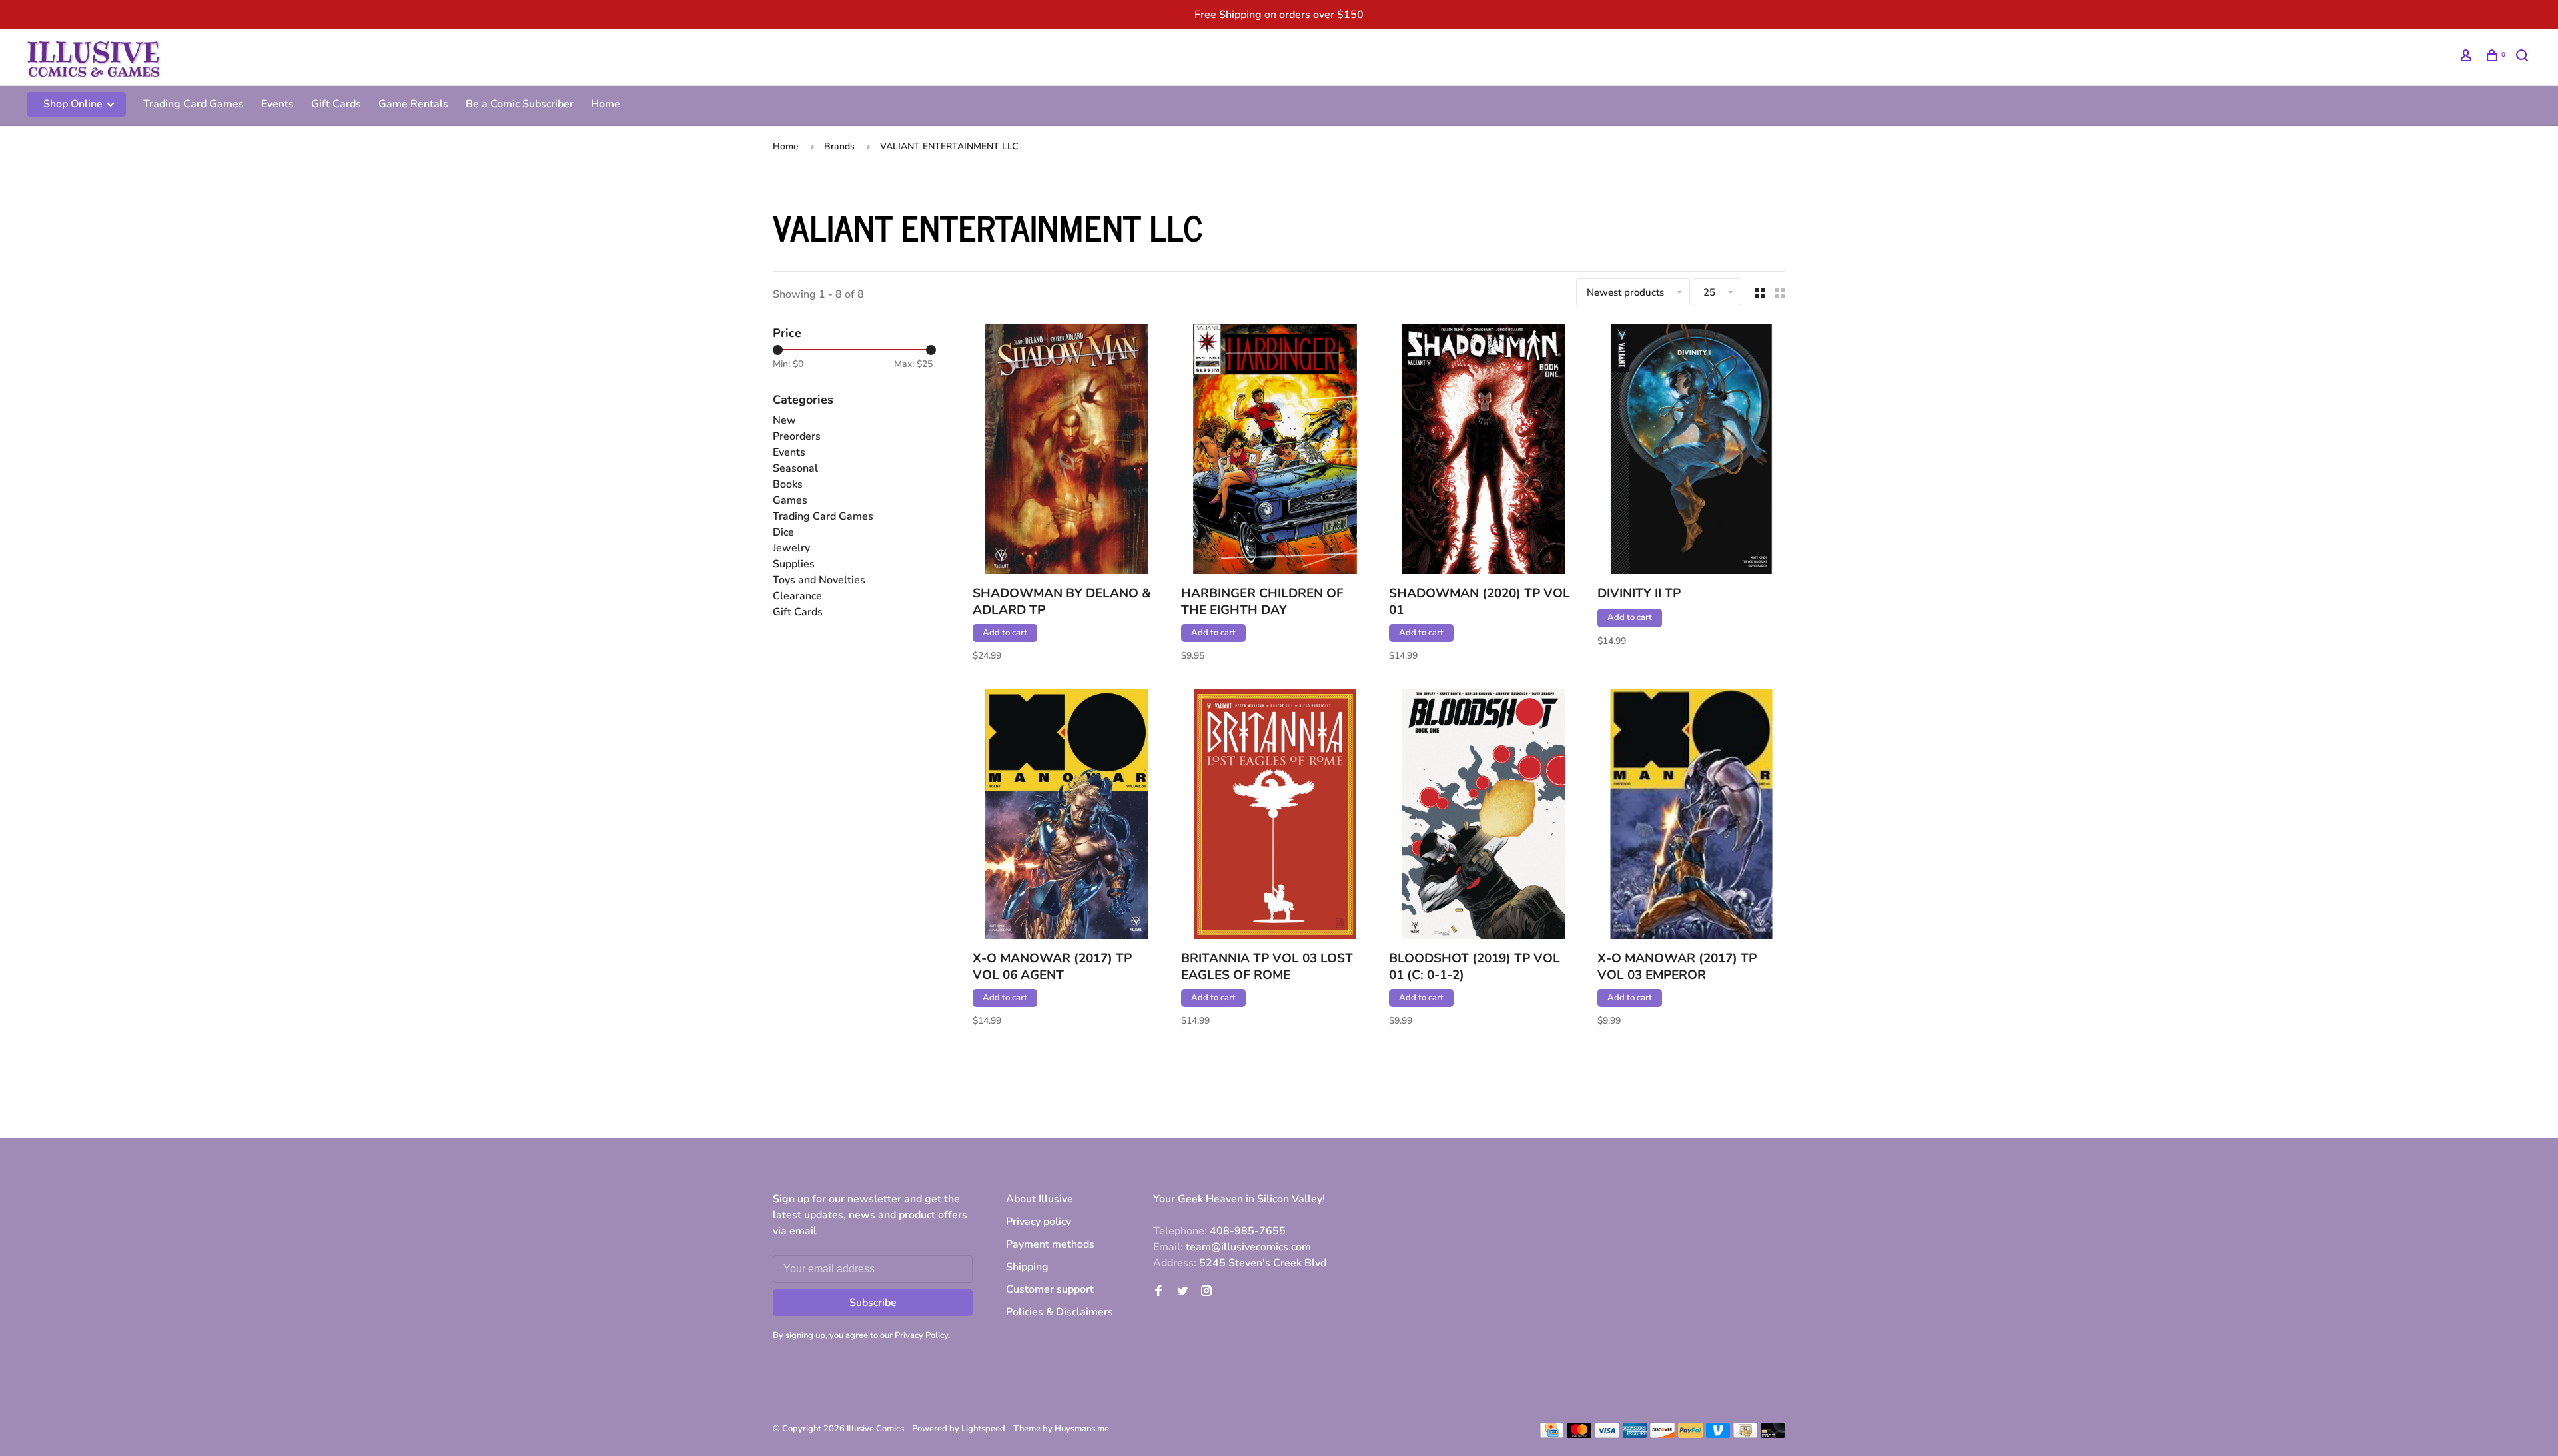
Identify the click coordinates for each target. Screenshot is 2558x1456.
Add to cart (1005, 633)
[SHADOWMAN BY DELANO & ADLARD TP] (1067, 451)
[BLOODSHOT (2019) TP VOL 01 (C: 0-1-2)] (1483, 816)
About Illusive (1040, 1199)
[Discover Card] (1662, 1435)
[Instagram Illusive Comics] (1206, 1292)
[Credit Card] (1552, 1435)
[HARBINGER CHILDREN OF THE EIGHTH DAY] (1275, 451)
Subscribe (873, 1303)
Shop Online (74, 104)
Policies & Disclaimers (1060, 1312)
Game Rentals (413, 104)
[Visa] (1607, 1435)
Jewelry (791, 548)
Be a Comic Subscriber (520, 104)
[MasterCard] (1579, 1435)
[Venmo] (1718, 1435)
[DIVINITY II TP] (1692, 451)
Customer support (1050, 1289)
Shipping (1027, 1267)
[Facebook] (1158, 1292)
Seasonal (795, 468)
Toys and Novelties (819, 580)
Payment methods (1050, 1244)
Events (277, 104)
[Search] (2524, 58)
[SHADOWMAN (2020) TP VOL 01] (1483, 451)
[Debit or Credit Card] (1773, 1435)
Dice (783, 532)
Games (790, 500)
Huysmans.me (1082, 1429)
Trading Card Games (194, 104)
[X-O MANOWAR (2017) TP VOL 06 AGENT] (1067, 816)
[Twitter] (1182, 1292)
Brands (839, 146)
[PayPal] (1690, 1435)
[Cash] (1745, 1435)
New (784, 420)
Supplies (794, 564)
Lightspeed (983, 1429)
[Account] (2468, 58)
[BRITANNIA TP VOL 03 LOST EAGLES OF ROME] (1275, 816)
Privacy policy (1039, 1222)
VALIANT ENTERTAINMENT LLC (949, 146)
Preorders (797, 436)
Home (606, 104)
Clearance (797, 596)
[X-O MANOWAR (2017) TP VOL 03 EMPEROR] (1692, 816)
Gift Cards (336, 104)
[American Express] (1635, 1435)
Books (788, 484)
